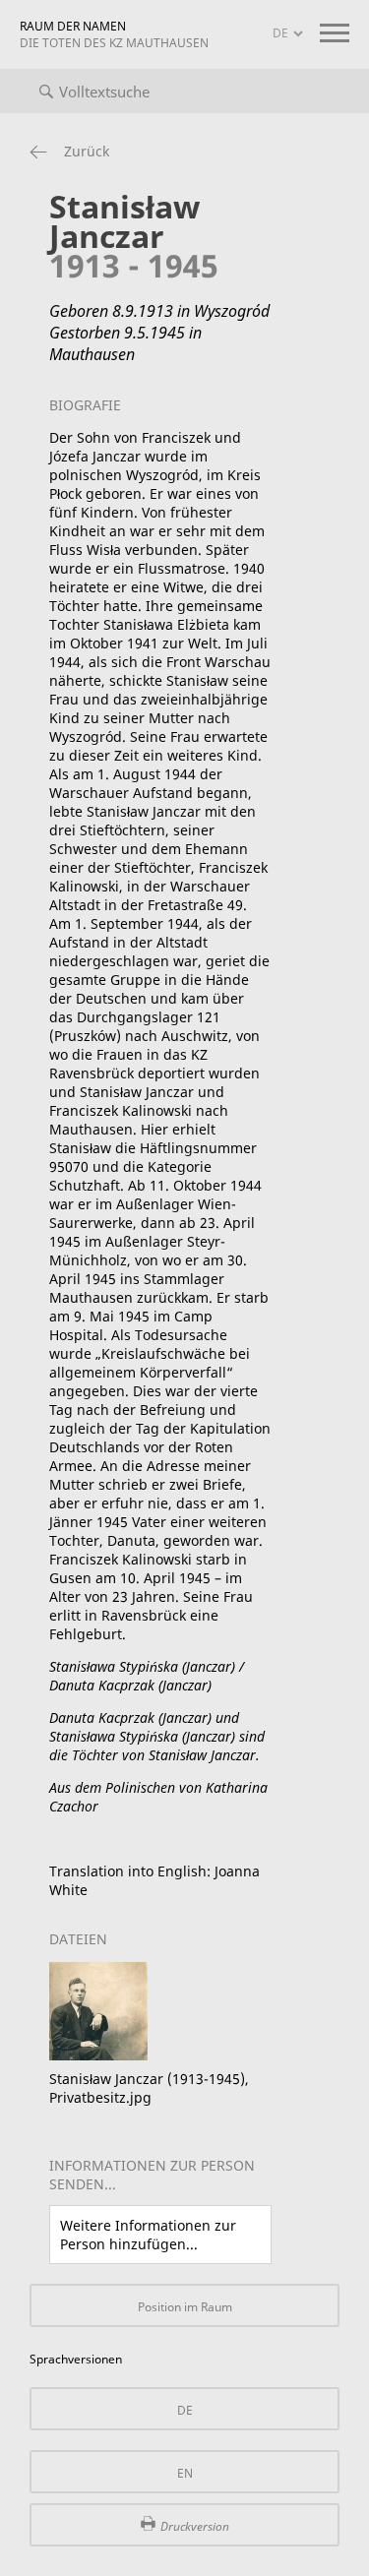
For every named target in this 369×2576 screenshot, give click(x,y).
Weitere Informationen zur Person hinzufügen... (148, 2235)
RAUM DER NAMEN (114, 34)
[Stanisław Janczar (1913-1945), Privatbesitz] (98, 2055)
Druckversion (195, 2526)
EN (185, 2473)
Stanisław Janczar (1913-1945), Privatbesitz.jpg (149, 2088)
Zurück (87, 151)
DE (185, 2410)
